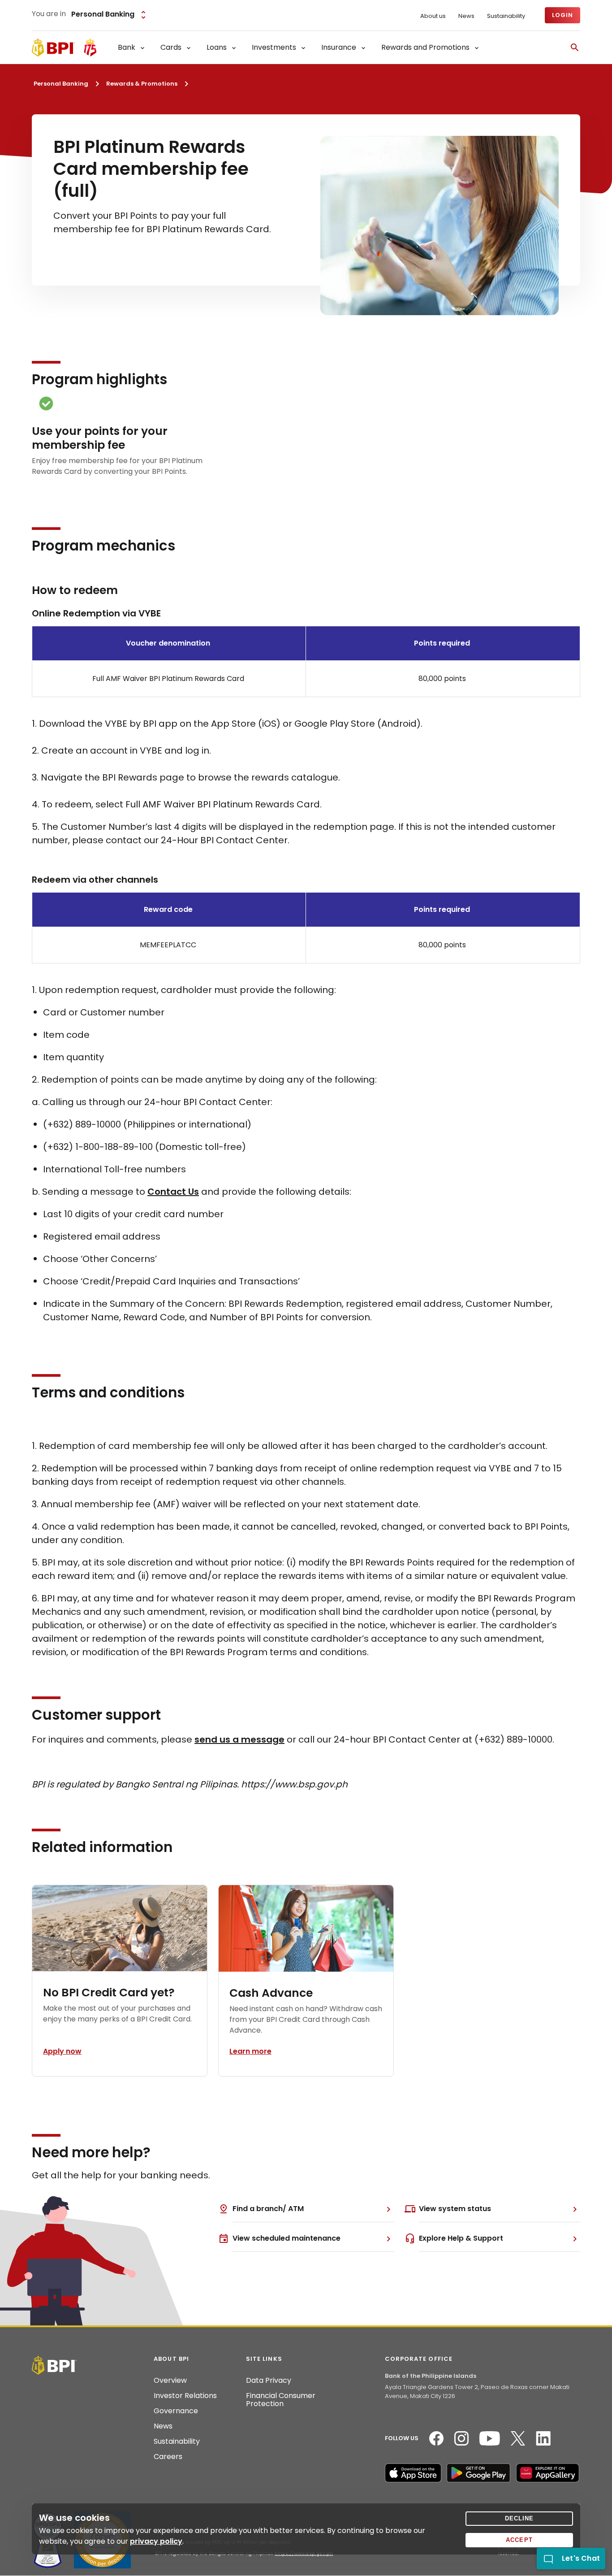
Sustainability (506, 16)
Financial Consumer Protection (281, 2400)
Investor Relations (185, 2396)
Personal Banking (61, 84)
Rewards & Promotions (142, 84)
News (466, 16)
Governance (176, 2411)
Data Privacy (269, 2381)
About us (433, 16)
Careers (168, 2457)
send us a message (239, 1739)
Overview (170, 2381)
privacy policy (156, 2541)
